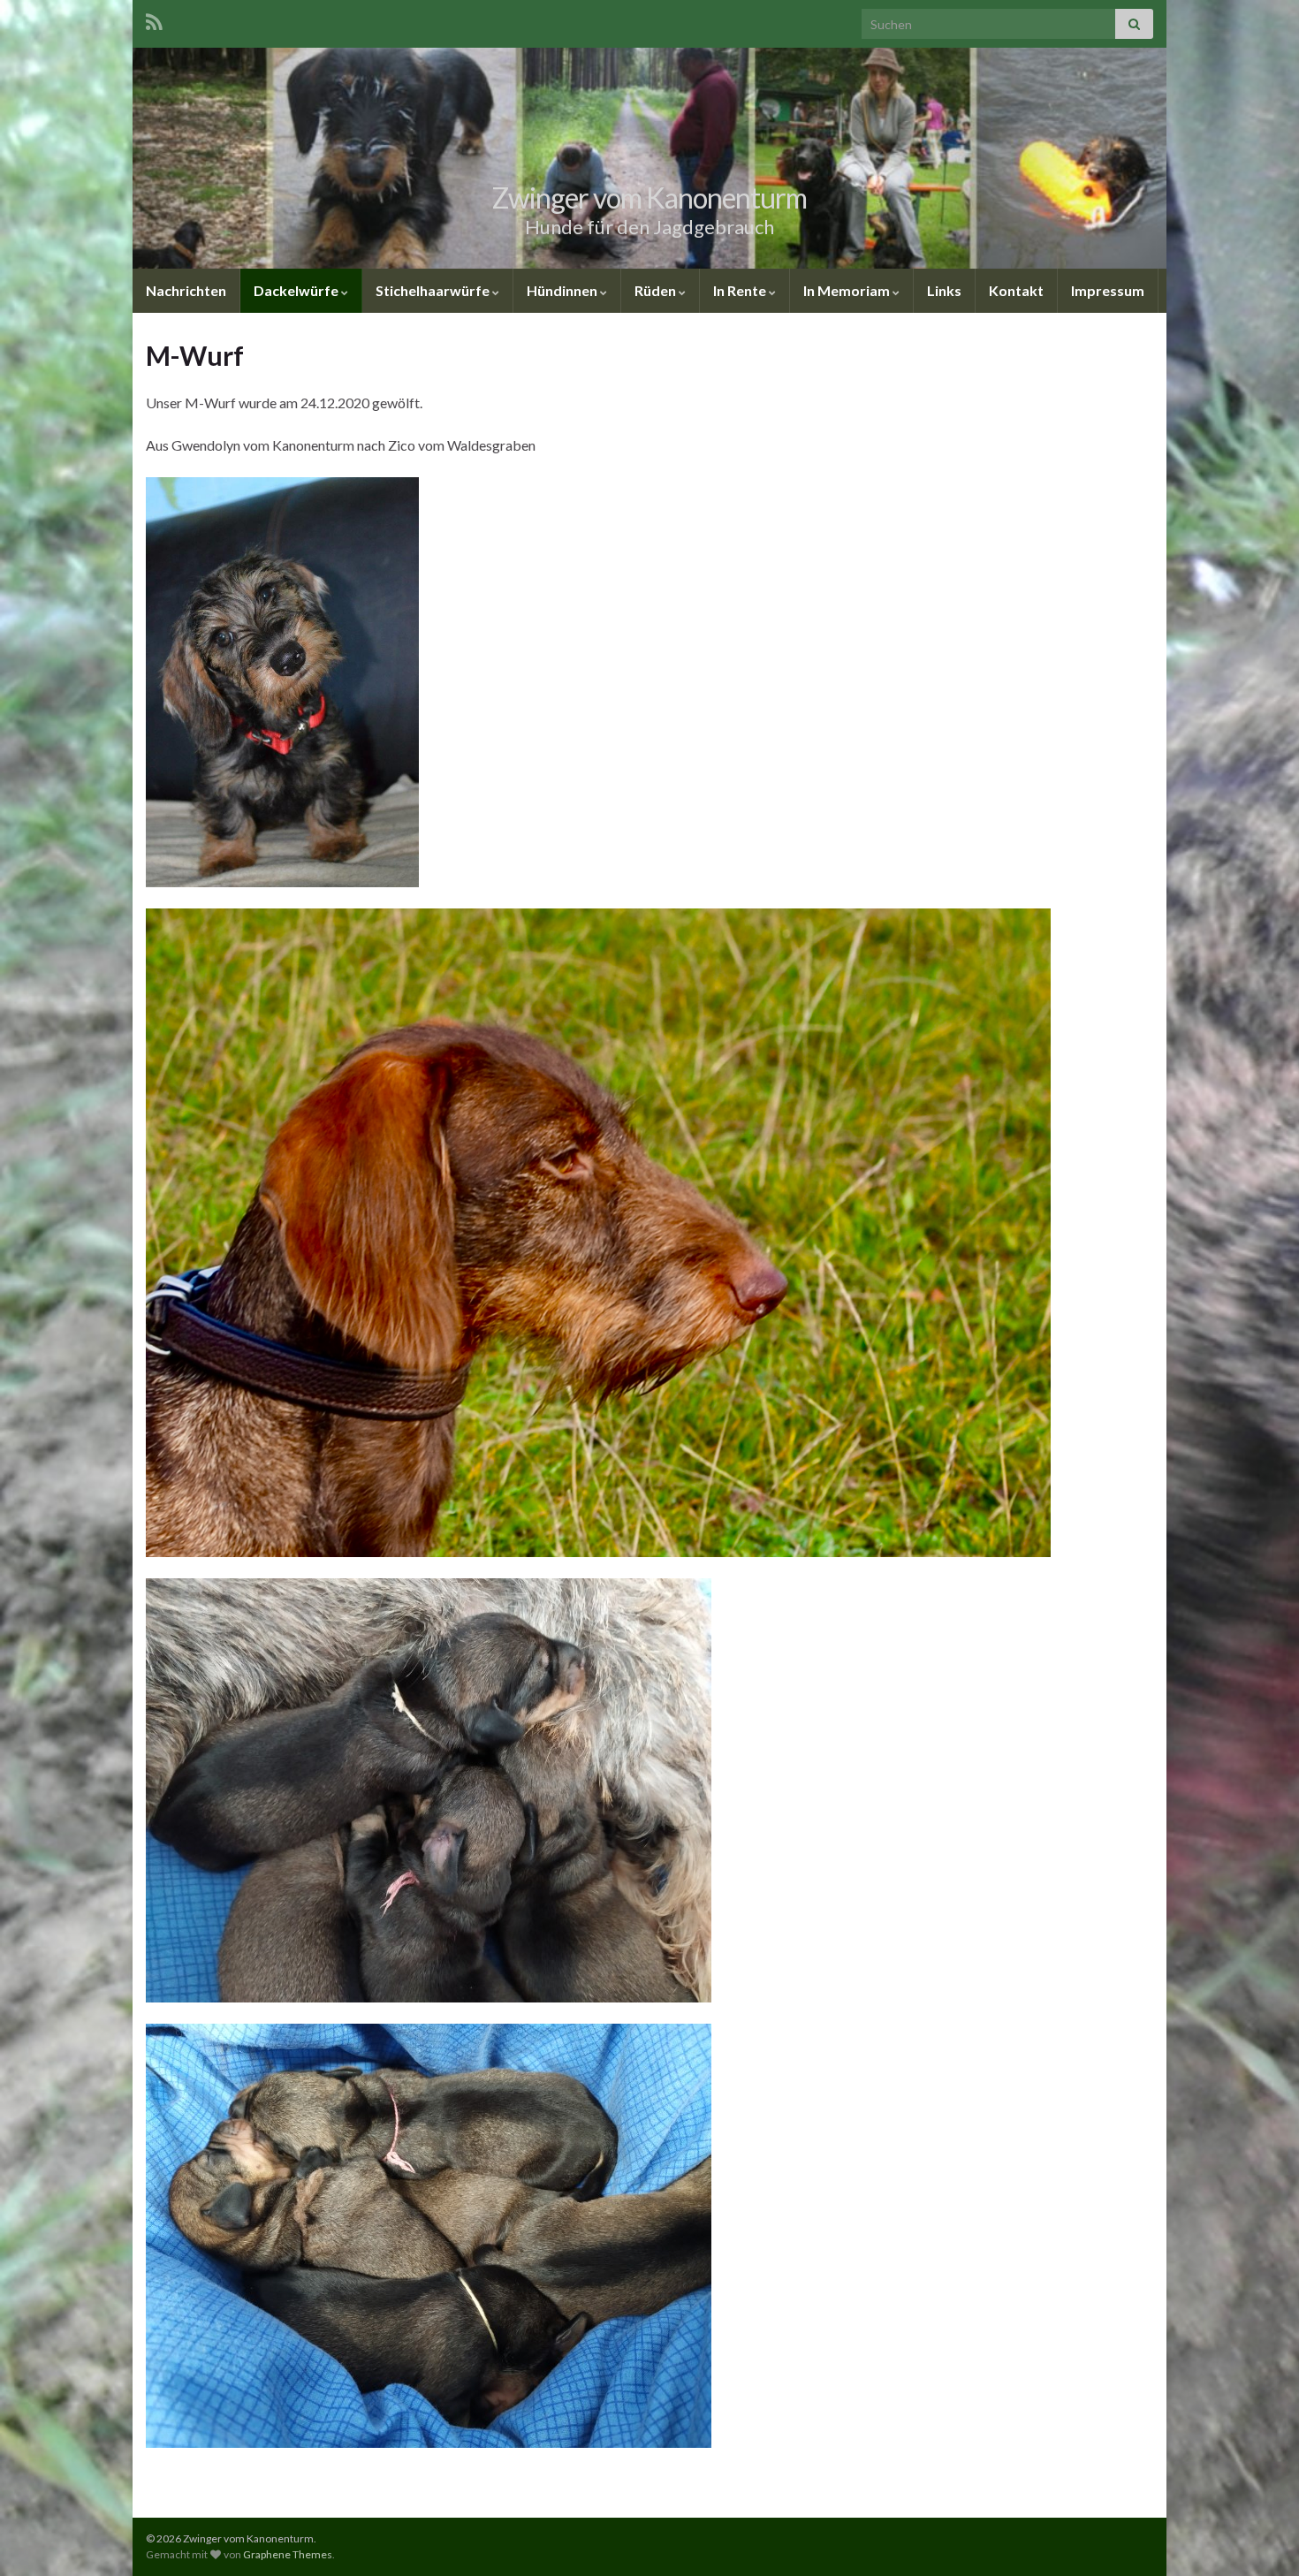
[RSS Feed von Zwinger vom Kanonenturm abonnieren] (154, 19)
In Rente (741, 290)
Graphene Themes (288, 2554)
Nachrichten (186, 290)
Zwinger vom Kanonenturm (649, 198)
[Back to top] (1259, 2536)
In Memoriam (848, 290)
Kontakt (1016, 290)
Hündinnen (563, 290)
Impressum (1108, 290)
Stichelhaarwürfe (434, 290)
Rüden (657, 290)
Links (944, 290)
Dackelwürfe (297, 290)
